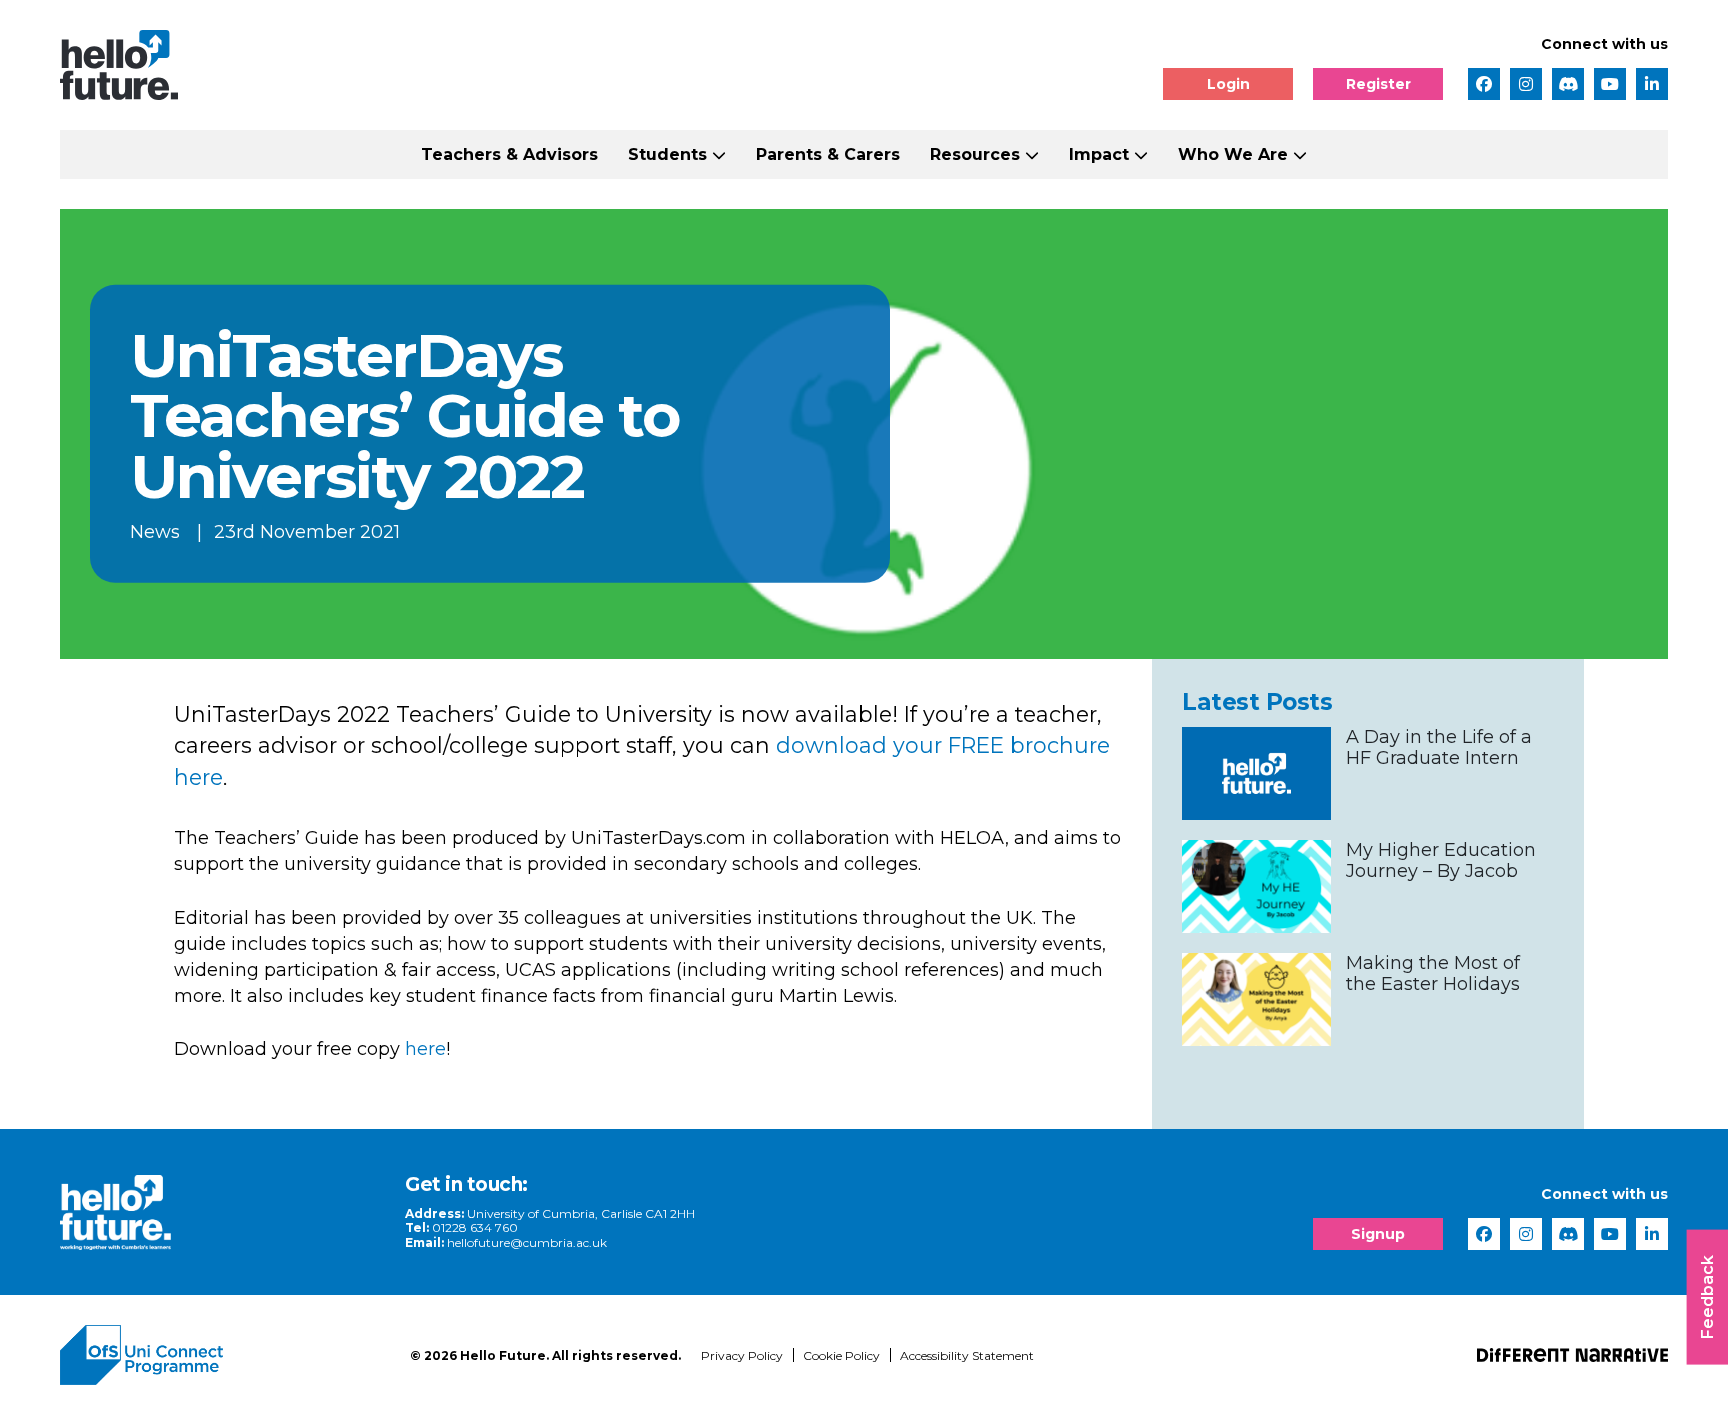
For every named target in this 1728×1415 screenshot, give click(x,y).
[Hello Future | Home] (119, 65)
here (425, 1049)
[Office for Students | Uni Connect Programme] (220, 1355)
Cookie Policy (841, 1355)
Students (667, 154)
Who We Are (1233, 154)
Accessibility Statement (967, 1355)
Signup (1378, 1234)
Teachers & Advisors (509, 154)
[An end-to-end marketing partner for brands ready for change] (1572, 1355)
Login (1228, 84)
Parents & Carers (828, 154)
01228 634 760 (475, 1227)
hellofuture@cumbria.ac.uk (527, 1242)
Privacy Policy (742, 1355)
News (155, 532)
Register (1378, 84)
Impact (1099, 154)
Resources (975, 154)
